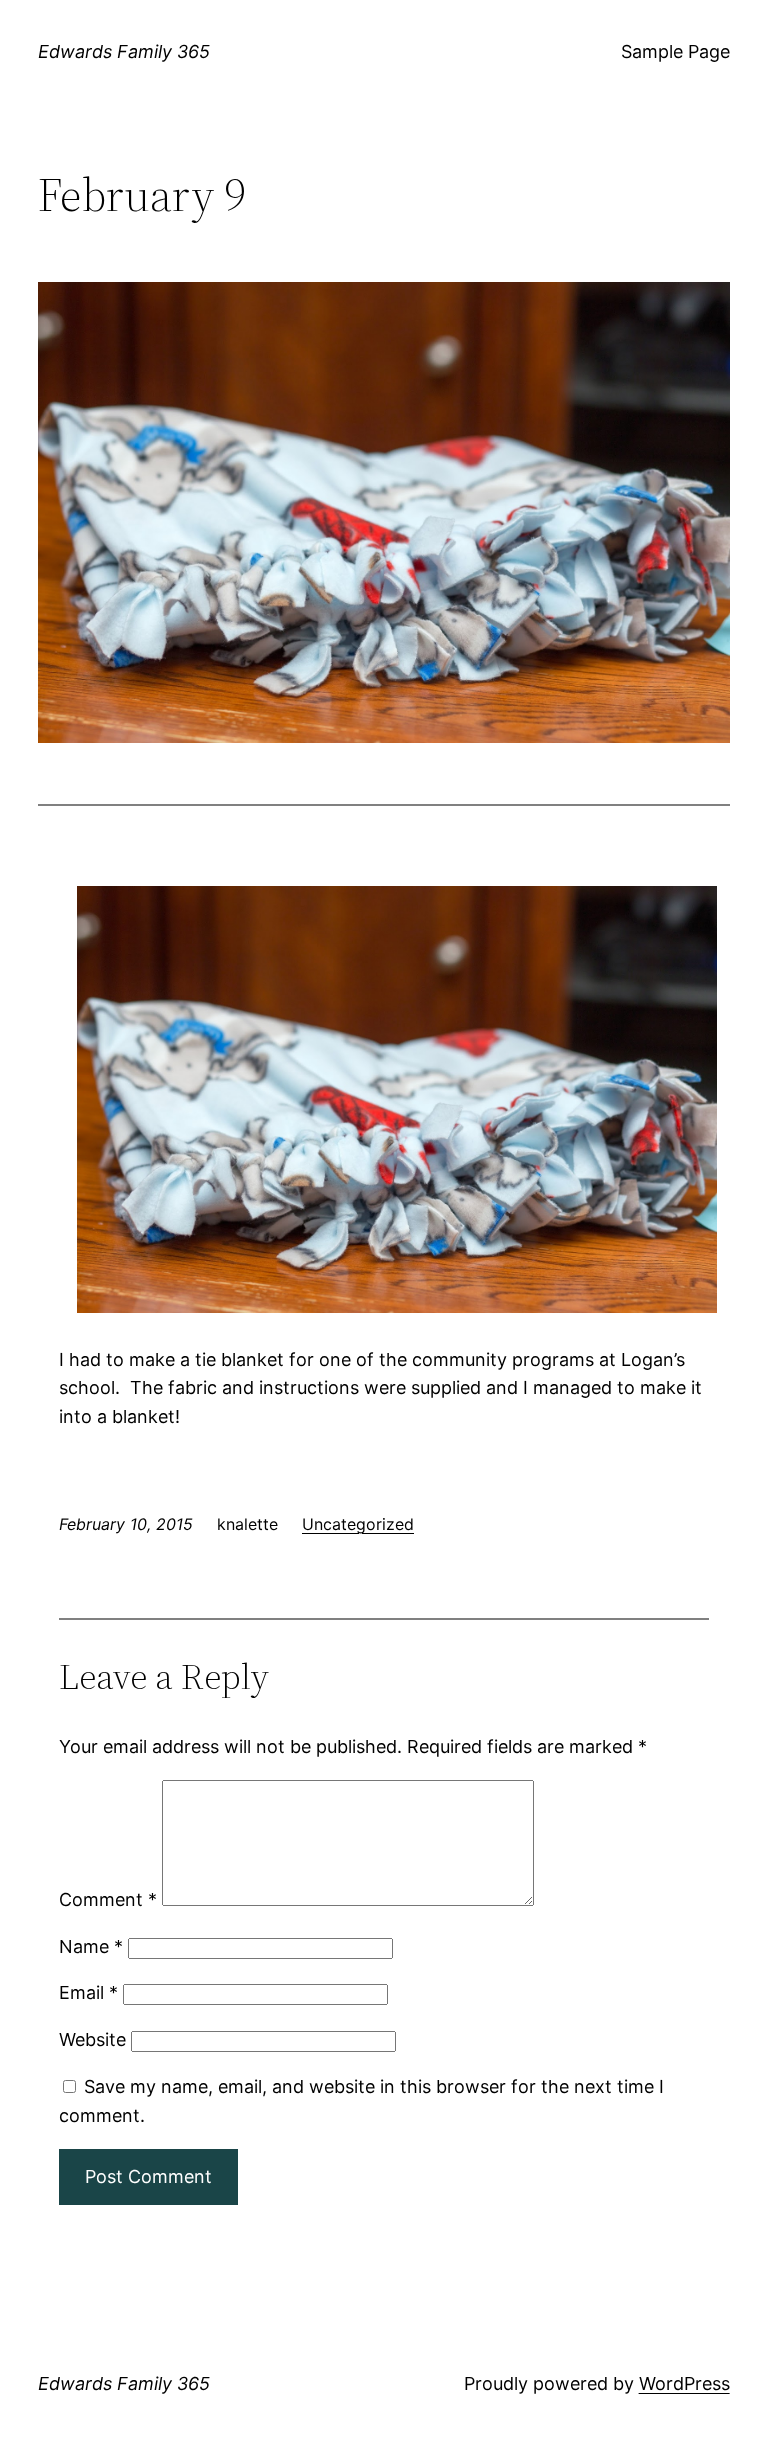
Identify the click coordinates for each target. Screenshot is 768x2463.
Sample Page (675, 51)
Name (91, 1946)
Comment (108, 1899)
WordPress (684, 2383)
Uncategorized (358, 1524)
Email (88, 1992)
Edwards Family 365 (124, 51)
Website (92, 2039)
